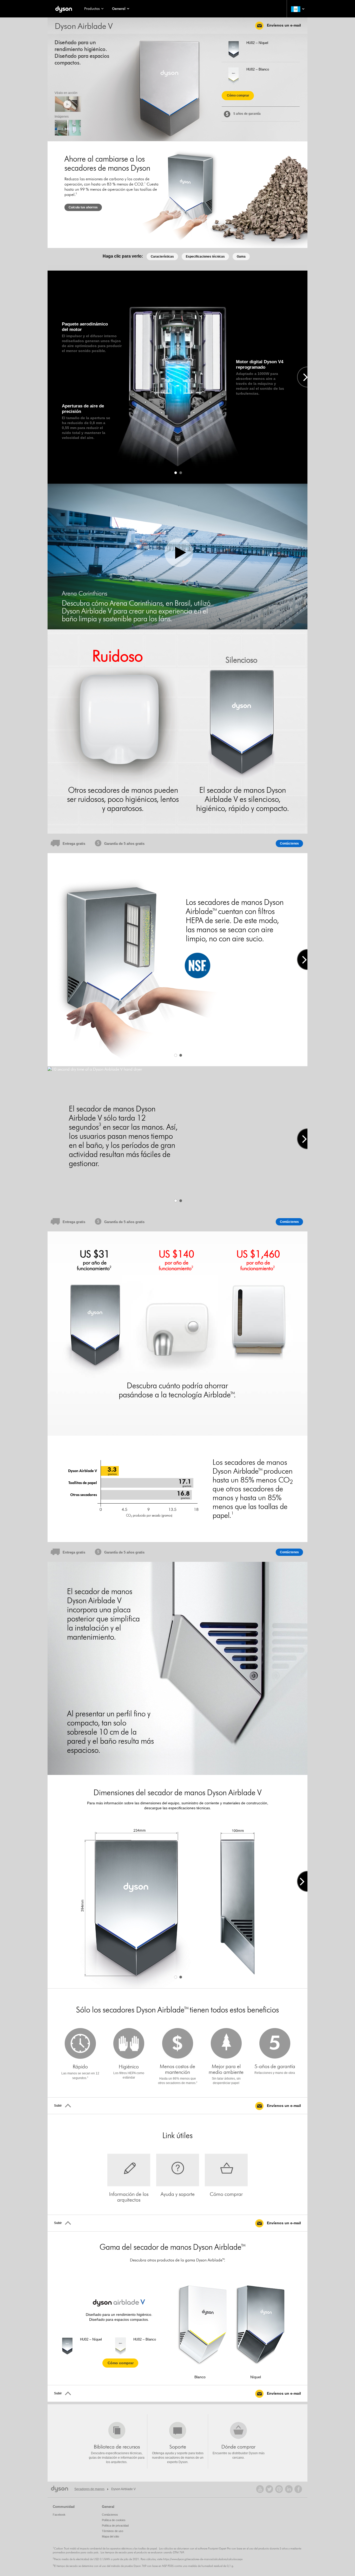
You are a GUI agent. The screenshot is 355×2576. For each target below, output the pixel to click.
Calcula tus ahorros (83, 207)
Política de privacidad (115, 2526)
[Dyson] (64, 9)
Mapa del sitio (110, 2536)
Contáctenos (289, 843)
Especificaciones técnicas (205, 257)
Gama (241, 257)
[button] (297, 9)
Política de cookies (114, 2520)
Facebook (59, 2515)
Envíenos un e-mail (283, 25)
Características (162, 257)
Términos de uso (113, 2531)
